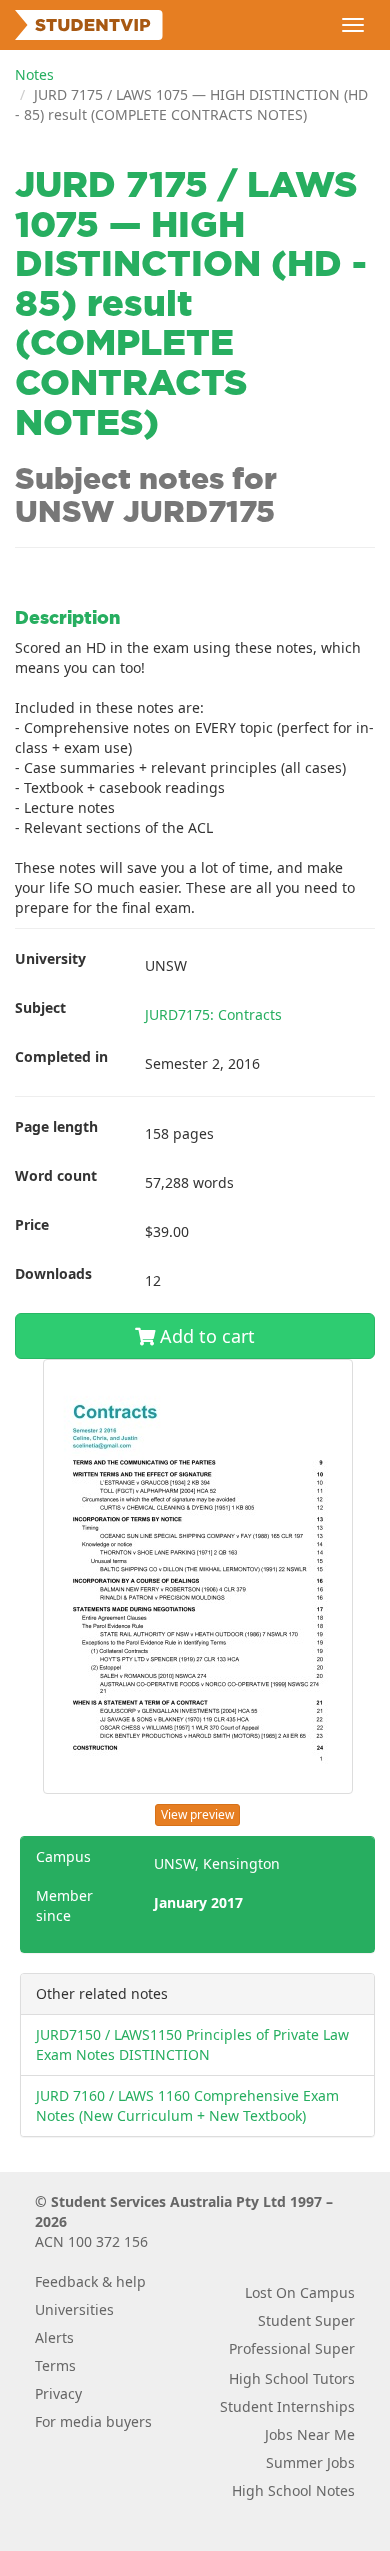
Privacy (58, 2393)
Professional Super (292, 2348)
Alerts (54, 2337)
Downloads (53, 1273)
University (50, 958)
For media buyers (93, 2421)
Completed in (61, 1056)
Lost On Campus (300, 2292)
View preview (197, 1814)
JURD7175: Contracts (213, 1014)
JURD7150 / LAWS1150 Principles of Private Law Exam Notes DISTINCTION (192, 2044)
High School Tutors (292, 2378)
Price (32, 1224)
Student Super (306, 2320)
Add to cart (205, 1336)
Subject (40, 1007)
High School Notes (293, 2490)
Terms (55, 2365)
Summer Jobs (310, 2462)
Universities (74, 2309)
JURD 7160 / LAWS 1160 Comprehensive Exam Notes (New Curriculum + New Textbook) (187, 2105)
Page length (56, 1126)
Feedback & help (90, 2281)
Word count (56, 1175)
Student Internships (287, 2406)
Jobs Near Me (310, 2434)
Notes (34, 74)
